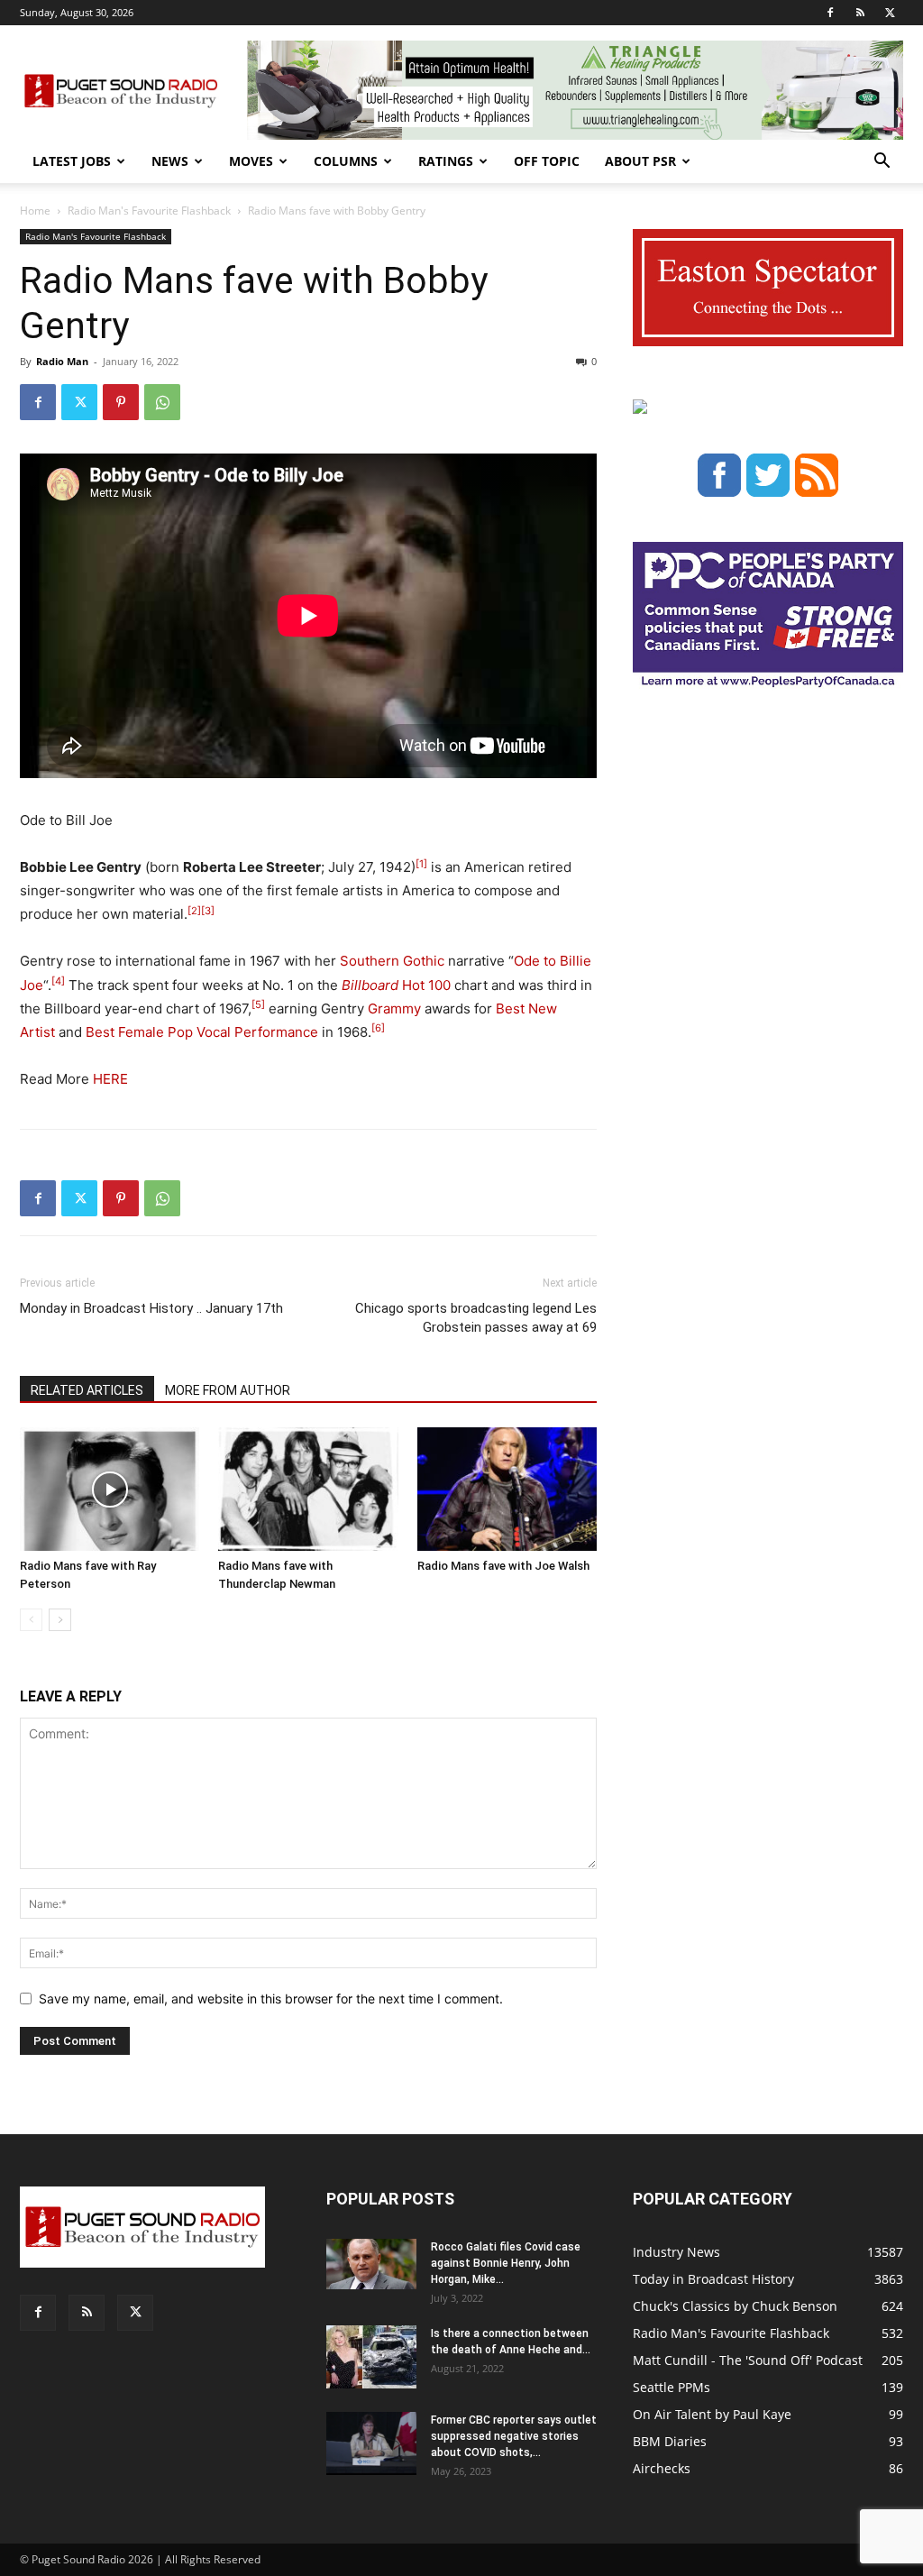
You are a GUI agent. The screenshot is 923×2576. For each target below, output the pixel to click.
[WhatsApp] (162, 402)
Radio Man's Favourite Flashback (149, 211)
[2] (194, 911)
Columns (346, 161)
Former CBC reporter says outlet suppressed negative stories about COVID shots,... (514, 2436)
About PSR (640, 161)
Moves (251, 161)
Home (35, 211)
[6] (378, 1028)
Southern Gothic (392, 961)
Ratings (446, 161)
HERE (109, 1079)
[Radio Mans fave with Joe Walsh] (507, 1489)
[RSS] (860, 13)
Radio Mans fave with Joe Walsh (503, 1566)
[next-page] (60, 1620)
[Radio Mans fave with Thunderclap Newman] (308, 1489)
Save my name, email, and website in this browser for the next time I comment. (271, 1998)
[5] (258, 1004)
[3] (208, 911)
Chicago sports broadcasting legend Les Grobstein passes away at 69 (476, 1318)
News (170, 161)
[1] (421, 864)
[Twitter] (890, 13)
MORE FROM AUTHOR (228, 1390)
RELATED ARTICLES (87, 1390)
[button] (882, 163)
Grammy (394, 1008)
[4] (58, 981)
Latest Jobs (72, 161)
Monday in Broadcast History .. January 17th (151, 1308)
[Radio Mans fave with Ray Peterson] (110, 1489)
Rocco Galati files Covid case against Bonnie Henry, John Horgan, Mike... (506, 2263)
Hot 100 (396, 985)
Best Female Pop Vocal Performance (202, 1032)
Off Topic (547, 161)
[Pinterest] (121, 402)
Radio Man (62, 361)
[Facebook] (830, 13)
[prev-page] (31, 1620)
